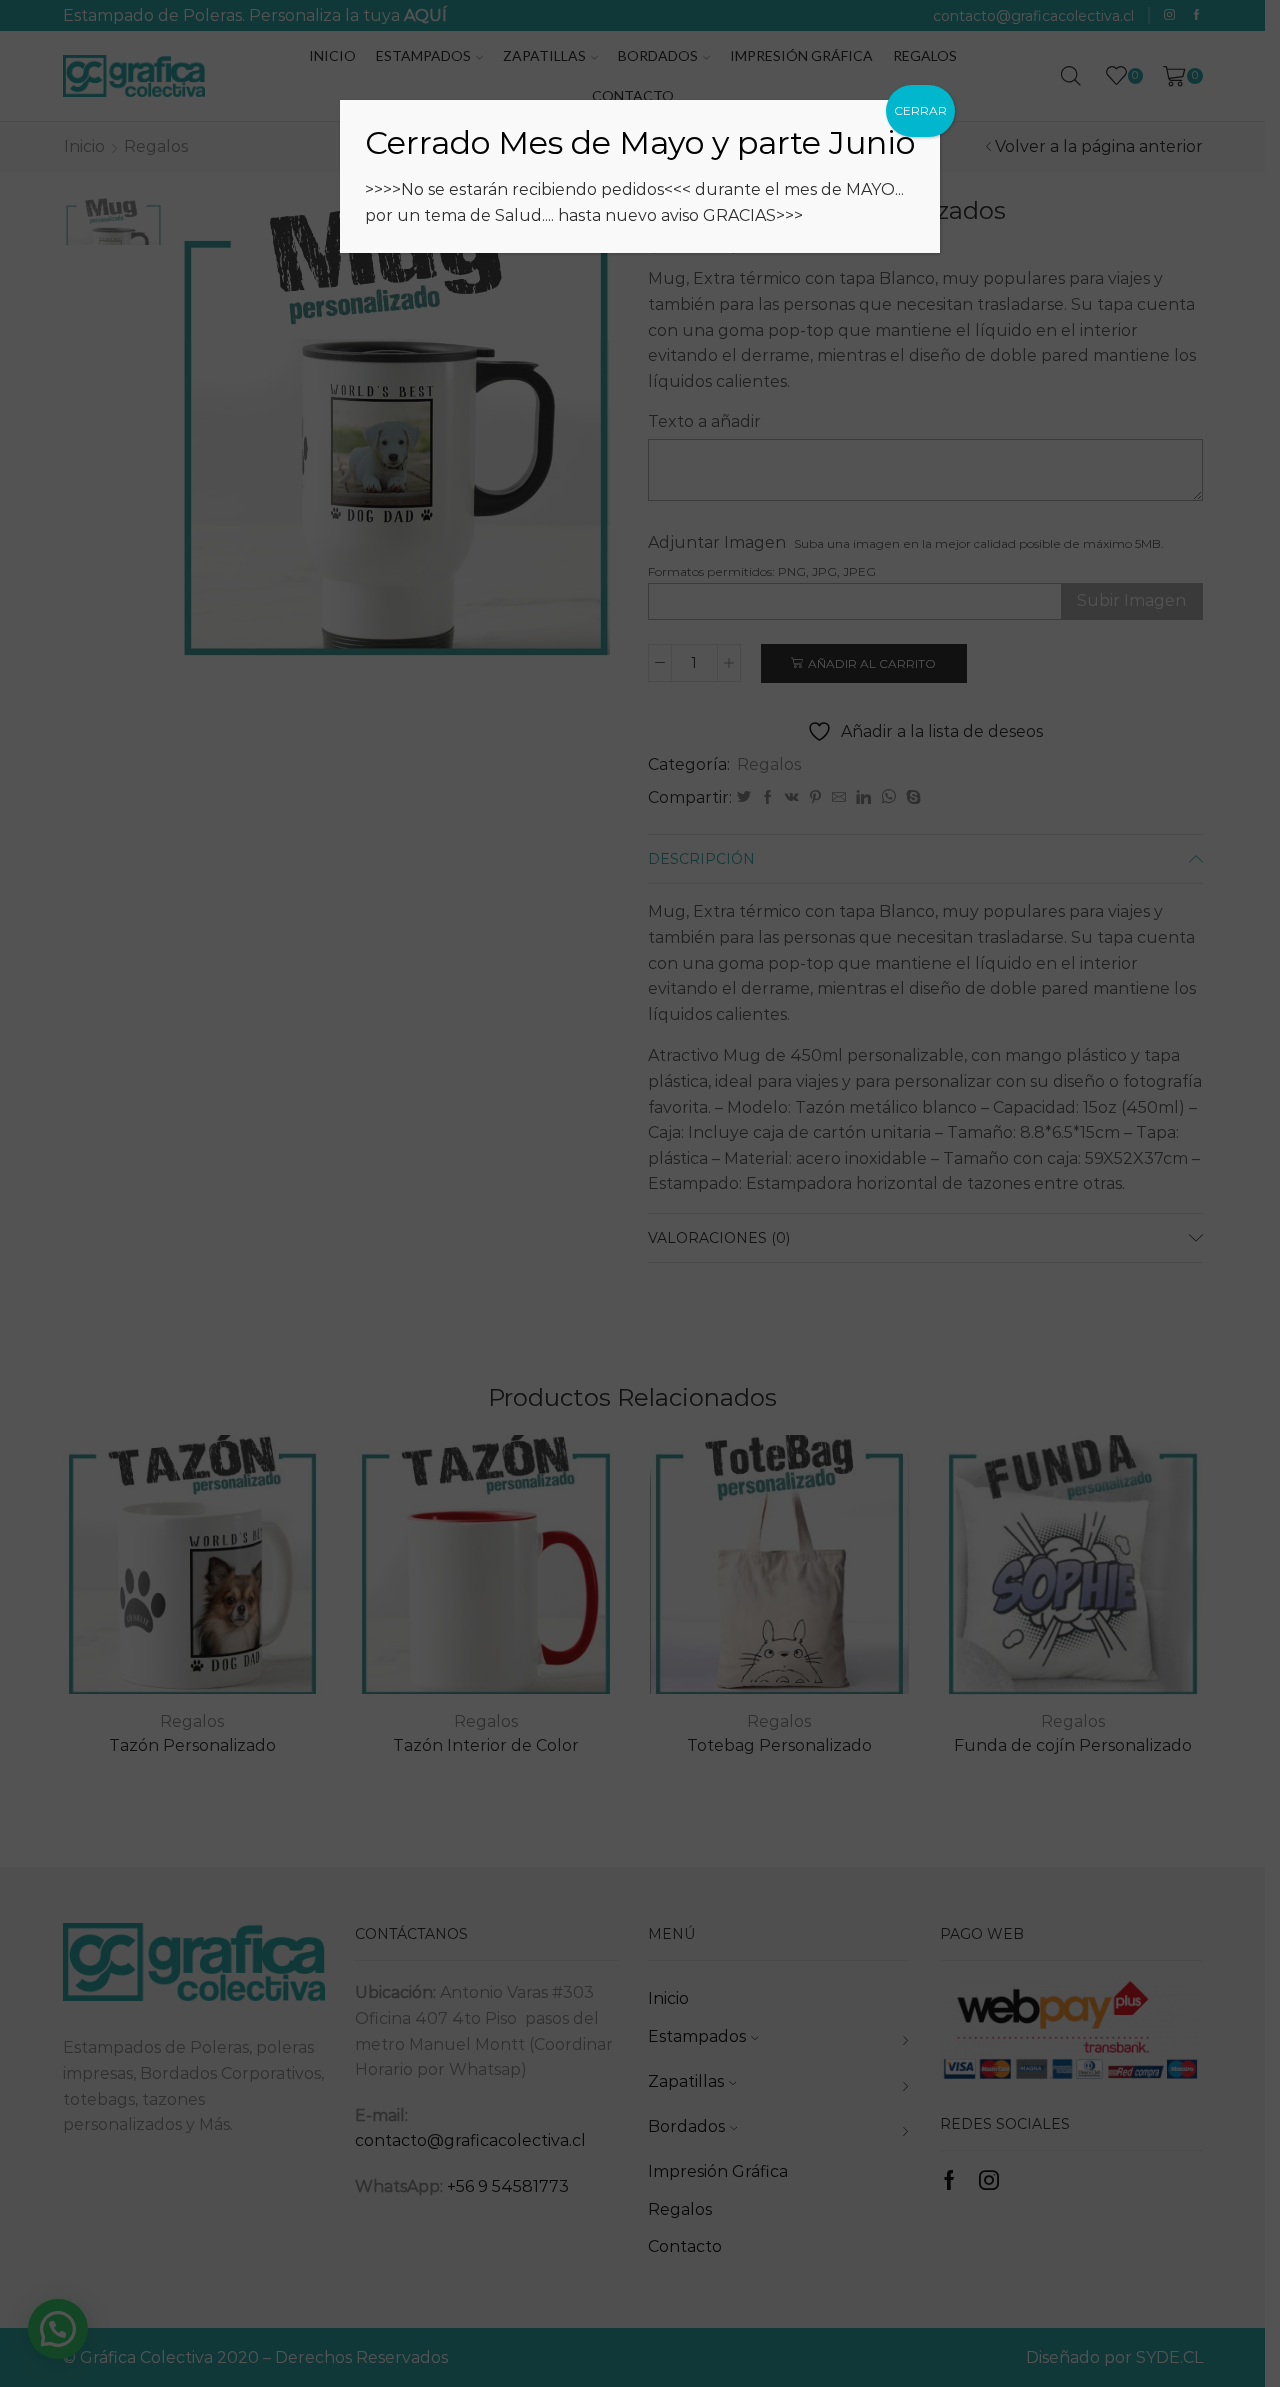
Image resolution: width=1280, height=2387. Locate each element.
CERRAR (920, 110)
